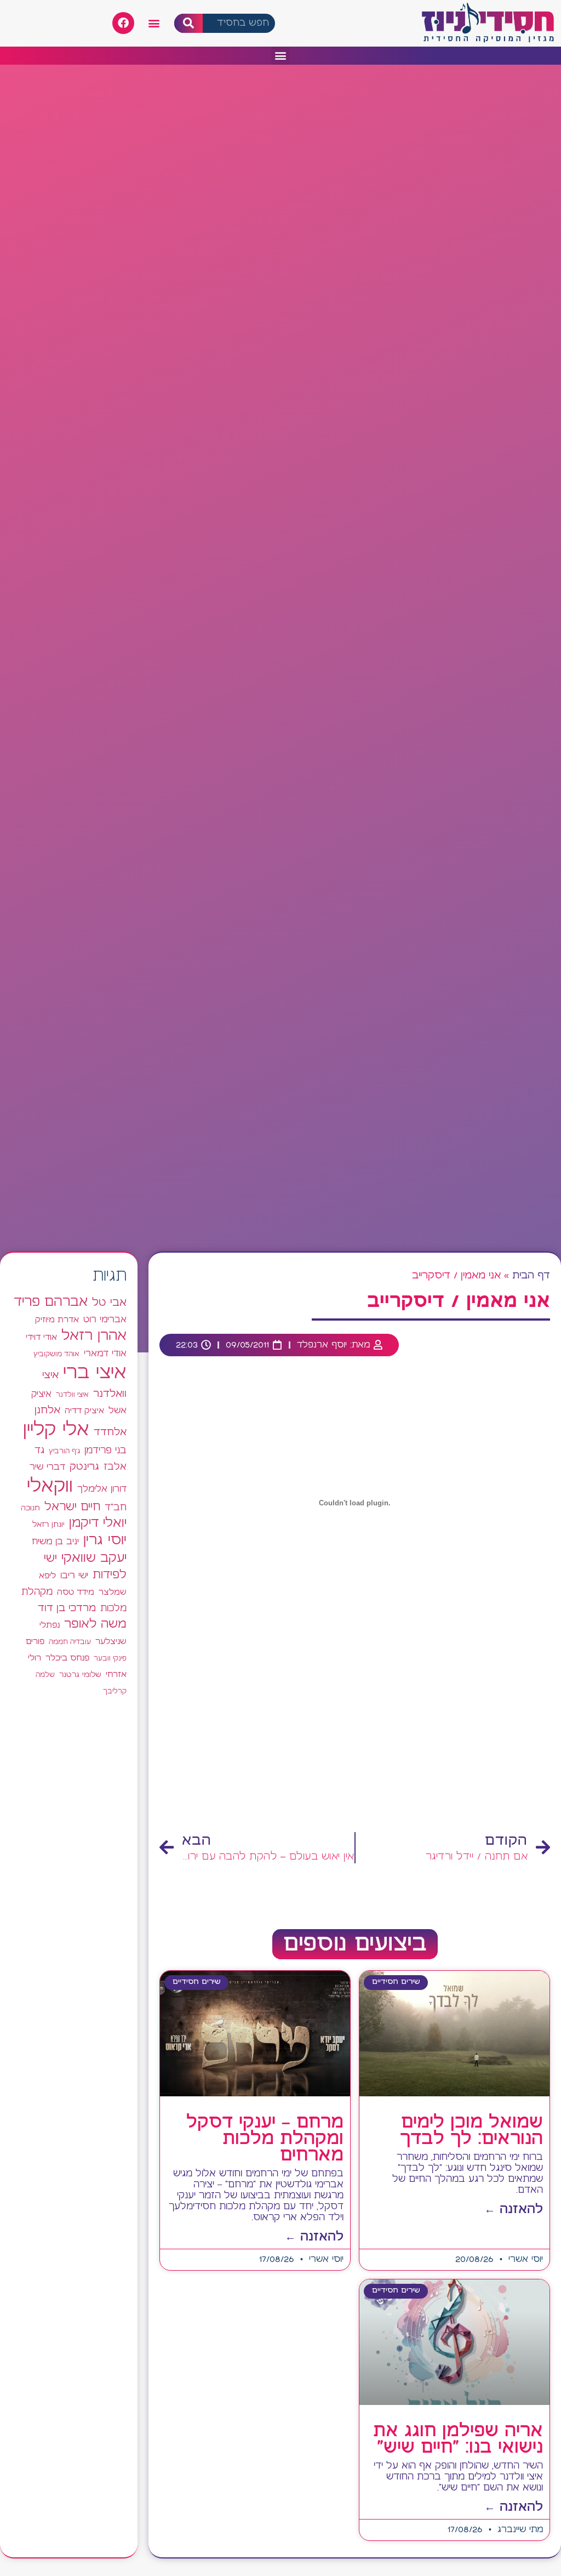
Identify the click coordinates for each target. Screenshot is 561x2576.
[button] (154, 23)
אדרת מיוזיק (57, 1320)
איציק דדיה (84, 1411)
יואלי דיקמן (98, 1523)
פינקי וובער (110, 1659)
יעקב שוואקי (94, 1558)
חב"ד (116, 1508)
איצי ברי (95, 1373)
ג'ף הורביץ (64, 1451)
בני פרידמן (105, 1451)
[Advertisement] (355, 1738)
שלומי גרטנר (80, 1675)
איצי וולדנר (72, 1395)
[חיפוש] (189, 23)
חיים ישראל (72, 1507)
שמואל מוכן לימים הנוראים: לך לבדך (471, 2131)
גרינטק (84, 1467)
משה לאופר (95, 1624)
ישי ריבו (74, 1576)
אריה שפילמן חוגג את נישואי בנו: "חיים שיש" (458, 2439)
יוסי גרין (105, 1540)
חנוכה (30, 1508)
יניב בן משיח (55, 1542)
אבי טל (109, 1303)
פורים (35, 1642)
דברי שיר (47, 1467)
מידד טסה (76, 1593)
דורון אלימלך (102, 1489)
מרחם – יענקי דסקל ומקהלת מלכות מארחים (265, 2139)
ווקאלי (50, 1486)
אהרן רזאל (94, 1336)
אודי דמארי (105, 1354)
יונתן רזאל (48, 1525)
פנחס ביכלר (67, 1658)
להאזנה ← (514, 2210)
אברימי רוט (105, 1320)
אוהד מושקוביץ (56, 1354)
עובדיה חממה (70, 1642)
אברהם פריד (51, 1302)
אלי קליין (56, 1430)
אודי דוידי (41, 1337)
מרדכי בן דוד (67, 1608)
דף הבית (531, 1276)
